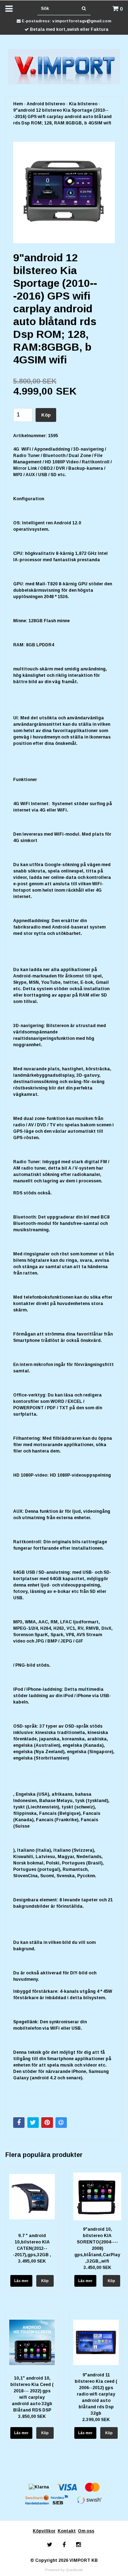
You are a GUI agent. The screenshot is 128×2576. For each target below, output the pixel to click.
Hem (18, 104)
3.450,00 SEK (97, 2268)
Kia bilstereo (83, 104)
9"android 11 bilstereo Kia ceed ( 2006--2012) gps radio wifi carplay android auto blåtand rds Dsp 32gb (96, 2394)
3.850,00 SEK (32, 2416)
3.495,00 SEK (32, 2261)
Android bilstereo (46, 104)
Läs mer (21, 2281)
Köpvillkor (44, 2531)
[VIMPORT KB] (64, 66)
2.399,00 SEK (96, 2420)
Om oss (86, 2531)
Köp (46, 415)
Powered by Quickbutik (64, 2570)
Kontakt (67, 2531)
